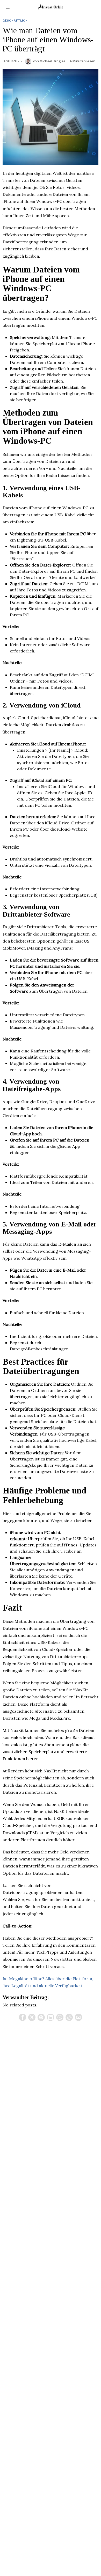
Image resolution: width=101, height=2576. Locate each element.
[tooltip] (23, 2017)
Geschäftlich (15, 21)
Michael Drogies (53, 61)
